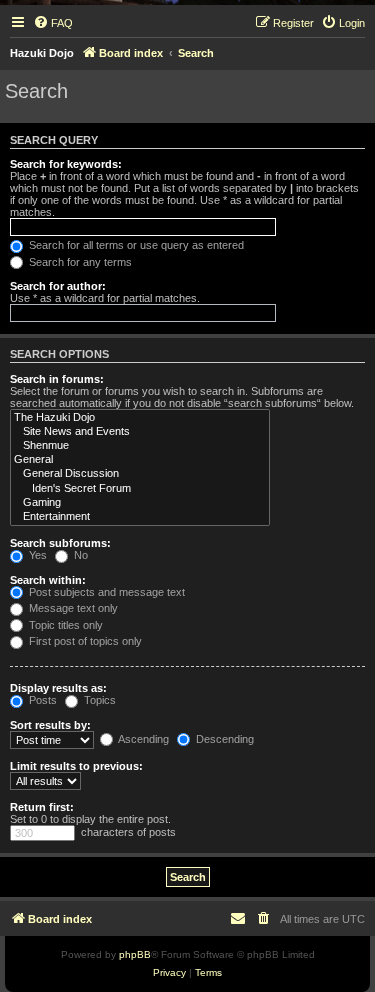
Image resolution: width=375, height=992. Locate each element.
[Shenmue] (140, 446)
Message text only (72, 608)
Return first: (42, 807)
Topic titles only (64, 625)
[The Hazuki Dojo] (140, 418)
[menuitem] (53, 23)
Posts (41, 700)
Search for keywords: (66, 164)
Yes (36, 555)
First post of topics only (84, 641)
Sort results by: (50, 725)
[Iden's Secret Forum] (140, 489)
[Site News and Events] (140, 432)
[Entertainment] (140, 517)
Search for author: (58, 286)
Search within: (48, 580)
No (79, 555)
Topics (98, 700)
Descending (223, 739)
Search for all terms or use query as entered (135, 245)
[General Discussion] (140, 474)
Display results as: (58, 688)
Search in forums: (57, 379)
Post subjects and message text (105, 592)
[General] (140, 460)
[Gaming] (140, 503)
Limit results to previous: (76, 766)
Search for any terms (79, 262)
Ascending (142, 739)
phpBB (135, 954)
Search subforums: (60, 543)
